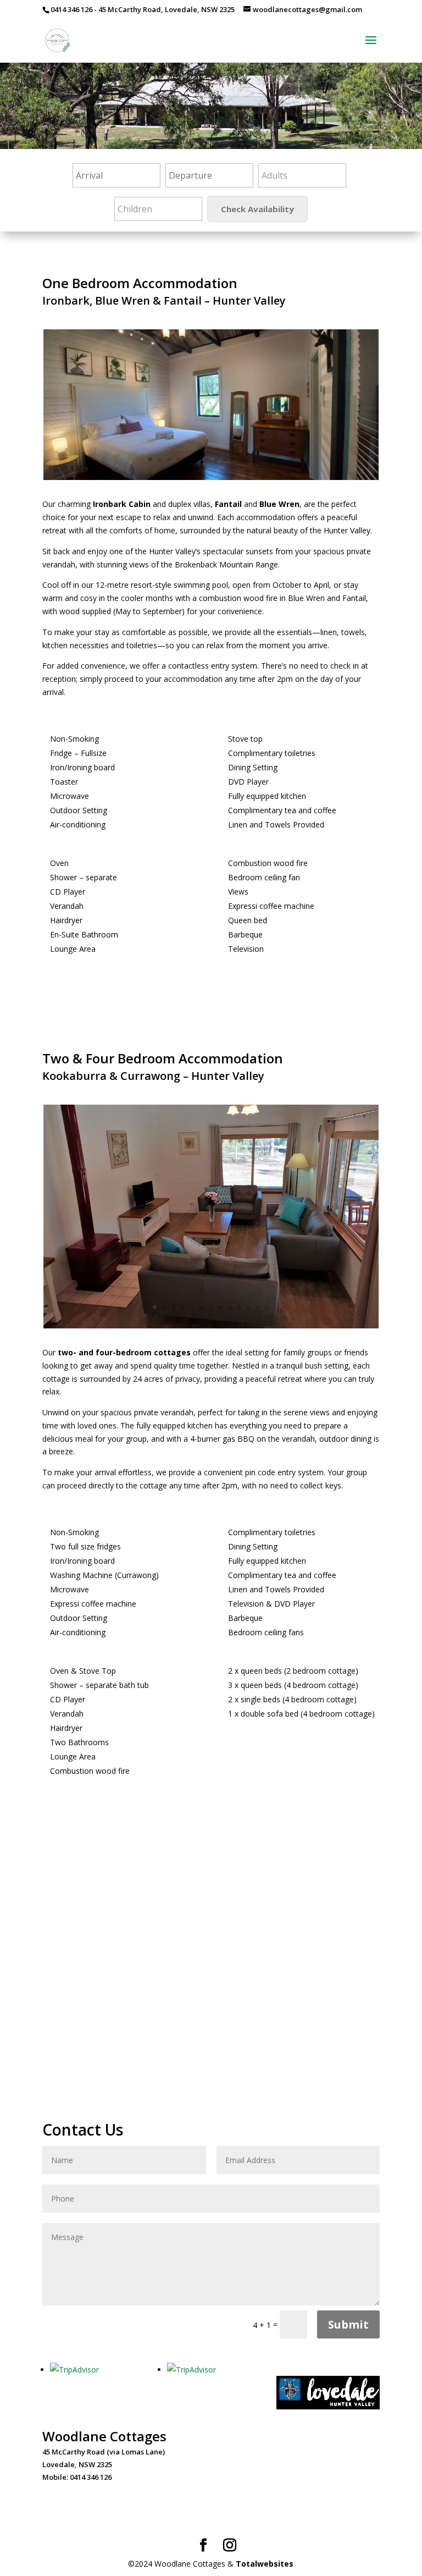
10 (234, 459)
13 (262, 459)
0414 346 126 (71, 9)
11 (244, 459)
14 (272, 459)
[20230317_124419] (211, 477)
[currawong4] (211, 1325)
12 (253, 459)
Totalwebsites (265, 2564)
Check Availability (257, 209)
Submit (348, 2324)
